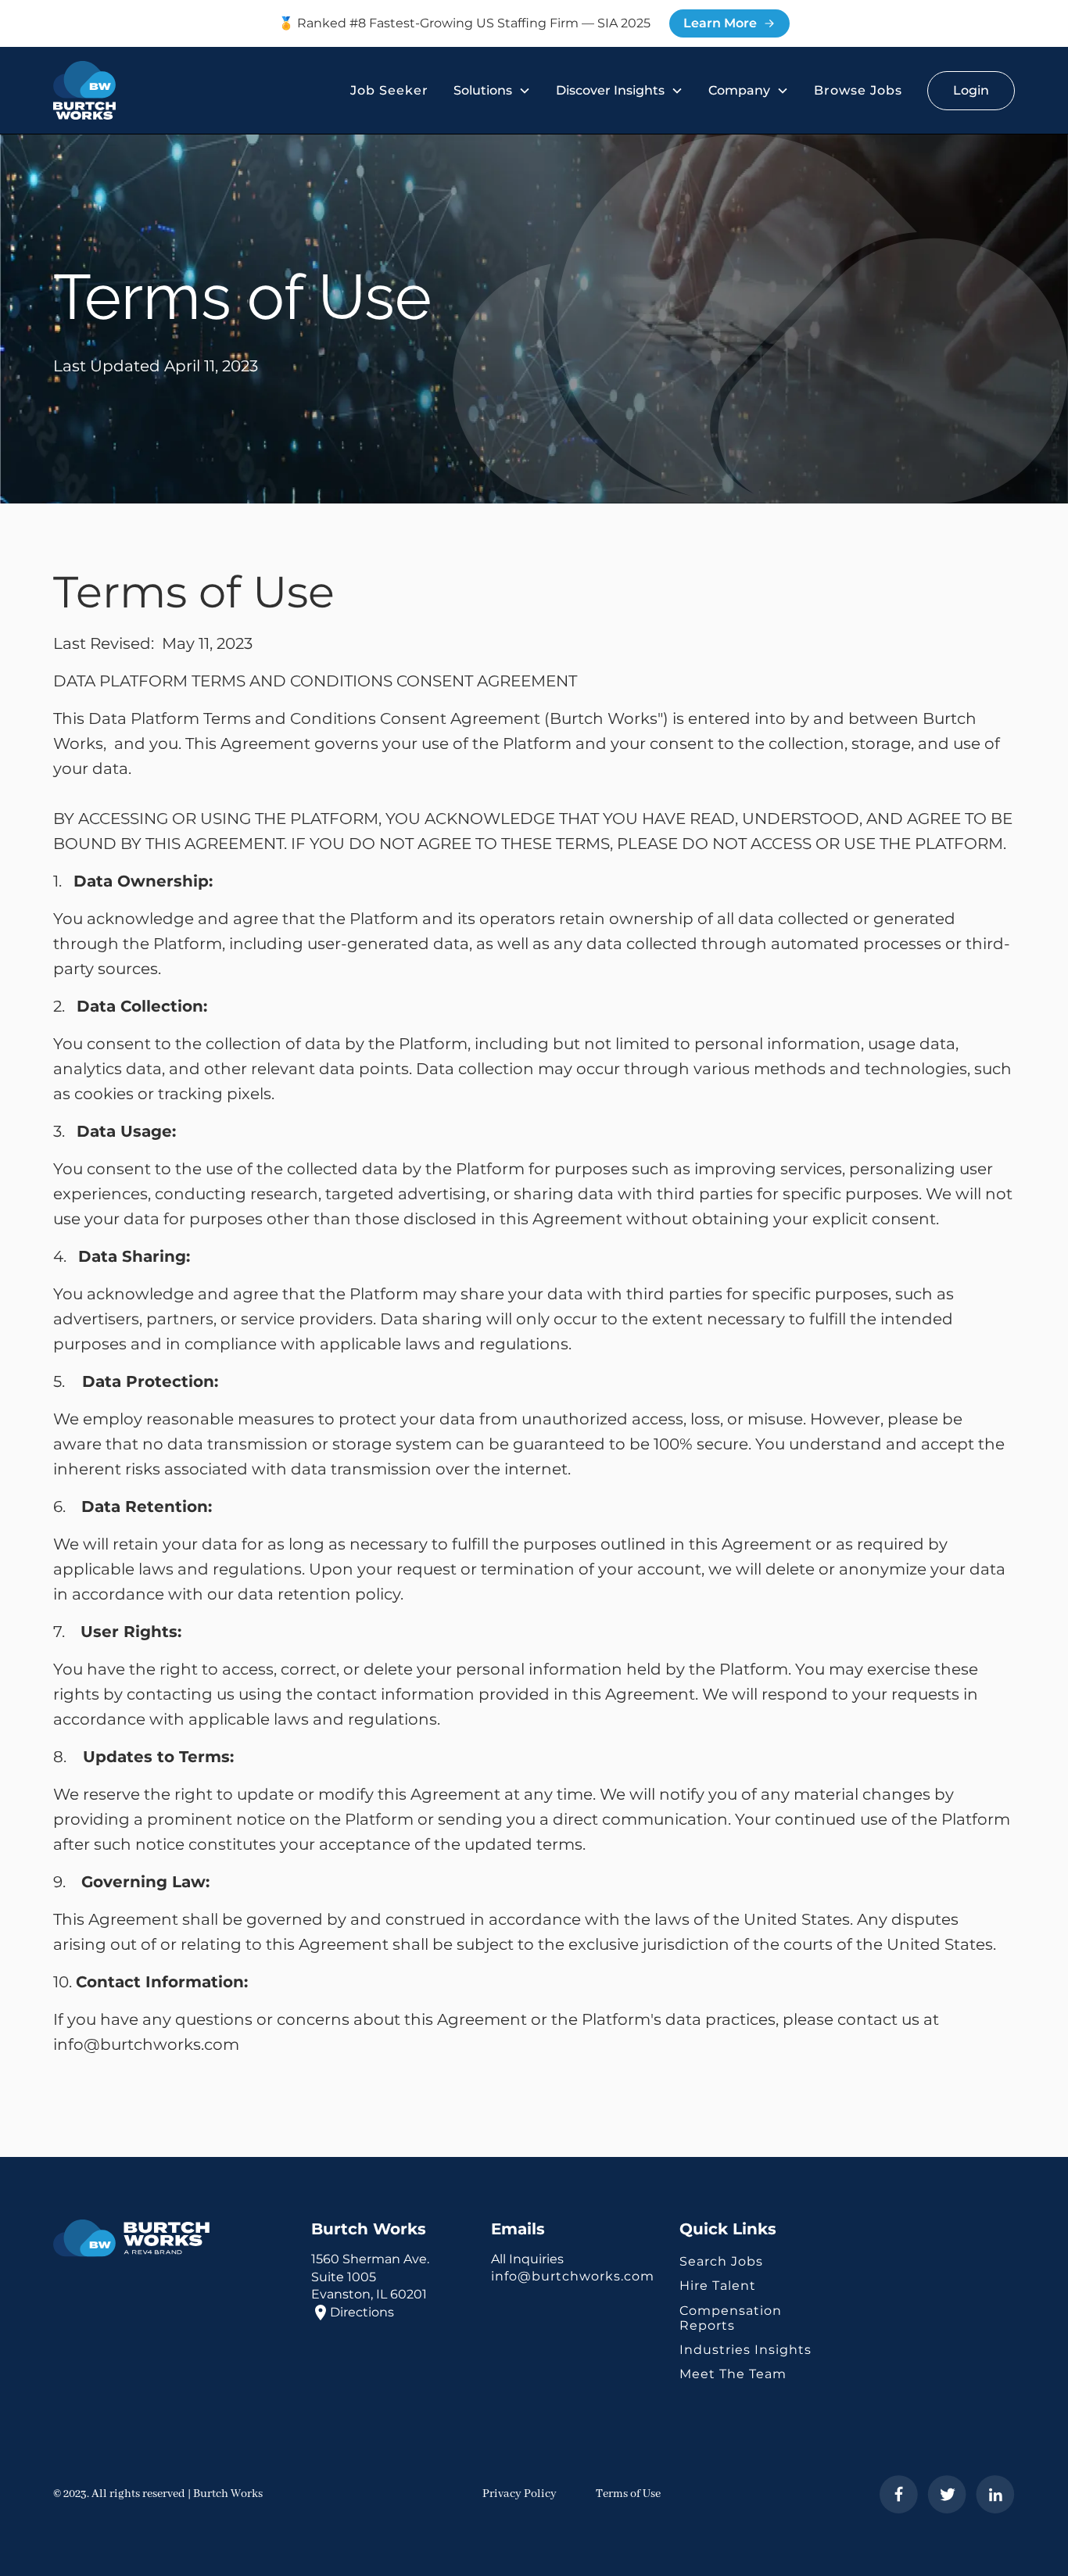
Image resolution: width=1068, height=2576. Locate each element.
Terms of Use (628, 2494)
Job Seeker (389, 90)
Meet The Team (733, 2374)
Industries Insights (745, 2350)
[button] (492, 90)
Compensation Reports (731, 2318)
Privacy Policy (520, 2494)
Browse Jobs (858, 90)
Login (971, 90)
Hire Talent (718, 2286)
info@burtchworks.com (573, 2276)
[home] (84, 91)
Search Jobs (721, 2261)
